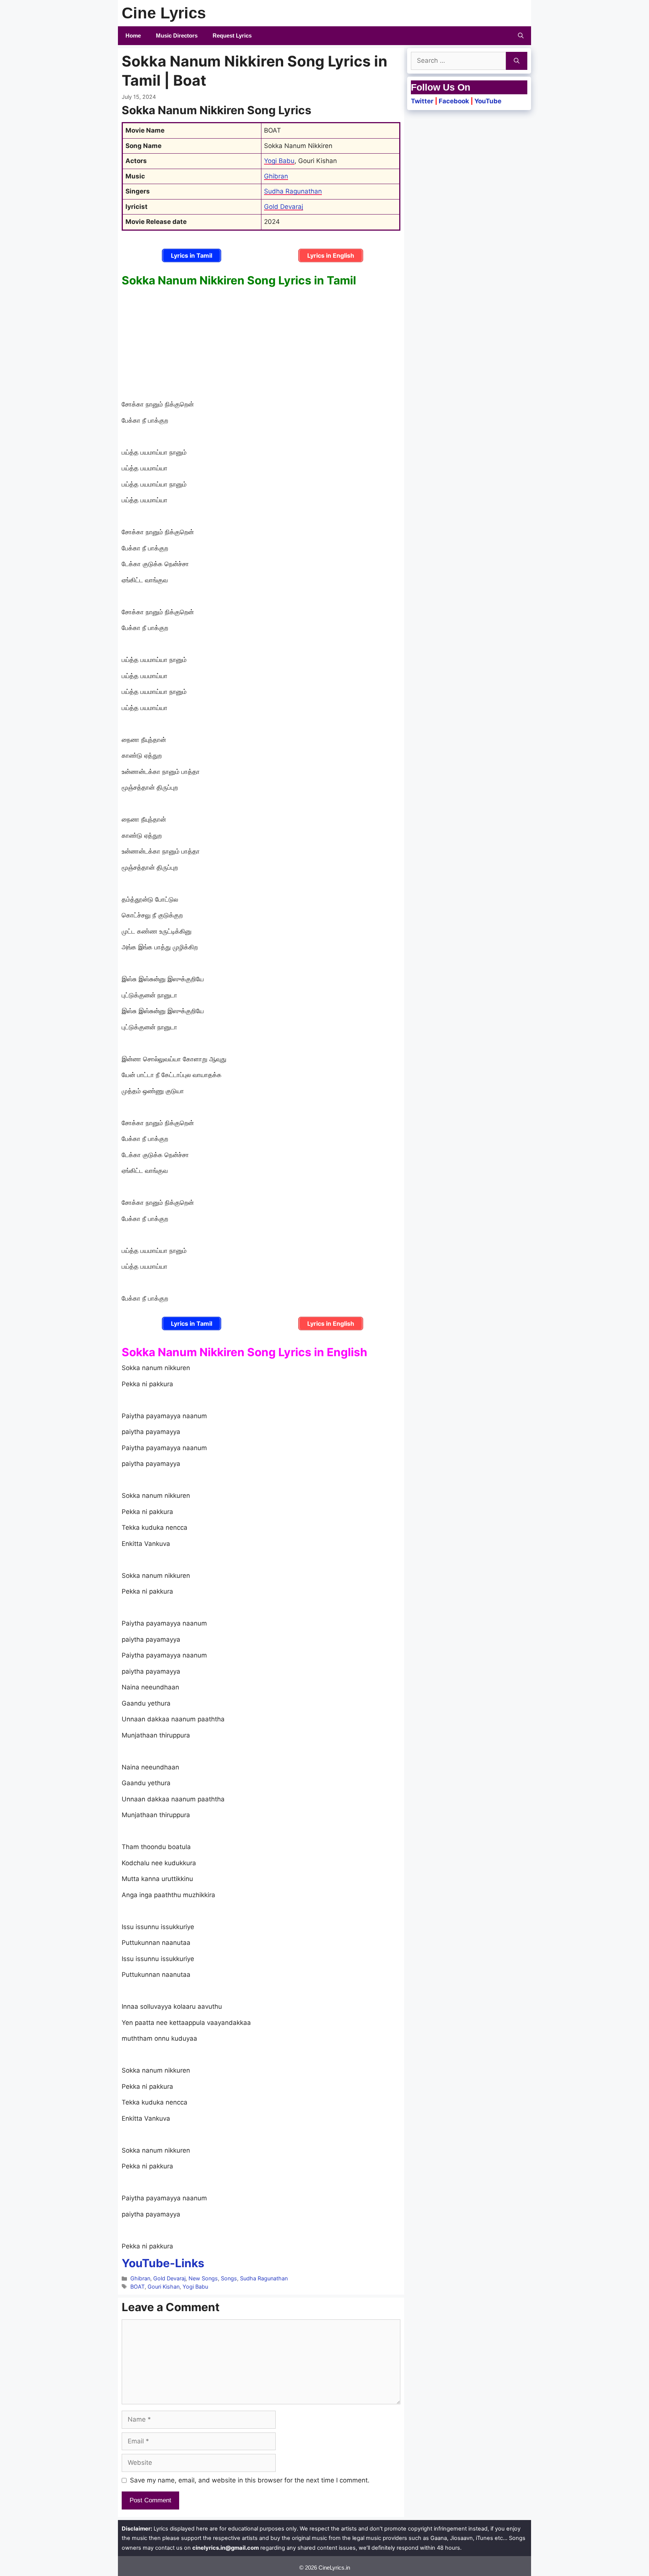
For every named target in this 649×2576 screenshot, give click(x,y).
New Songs (203, 2278)
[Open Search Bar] (521, 36)
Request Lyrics (232, 36)
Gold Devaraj (284, 207)
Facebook (454, 101)
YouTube (488, 101)
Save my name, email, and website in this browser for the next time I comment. (250, 2480)
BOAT (137, 2287)
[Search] (517, 61)
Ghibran (276, 176)
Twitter (422, 101)
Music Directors (177, 36)
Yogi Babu (279, 161)
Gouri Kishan (164, 2287)
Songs (229, 2278)
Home (133, 36)
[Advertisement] (261, 344)
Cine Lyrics (164, 13)
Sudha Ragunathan (293, 191)
